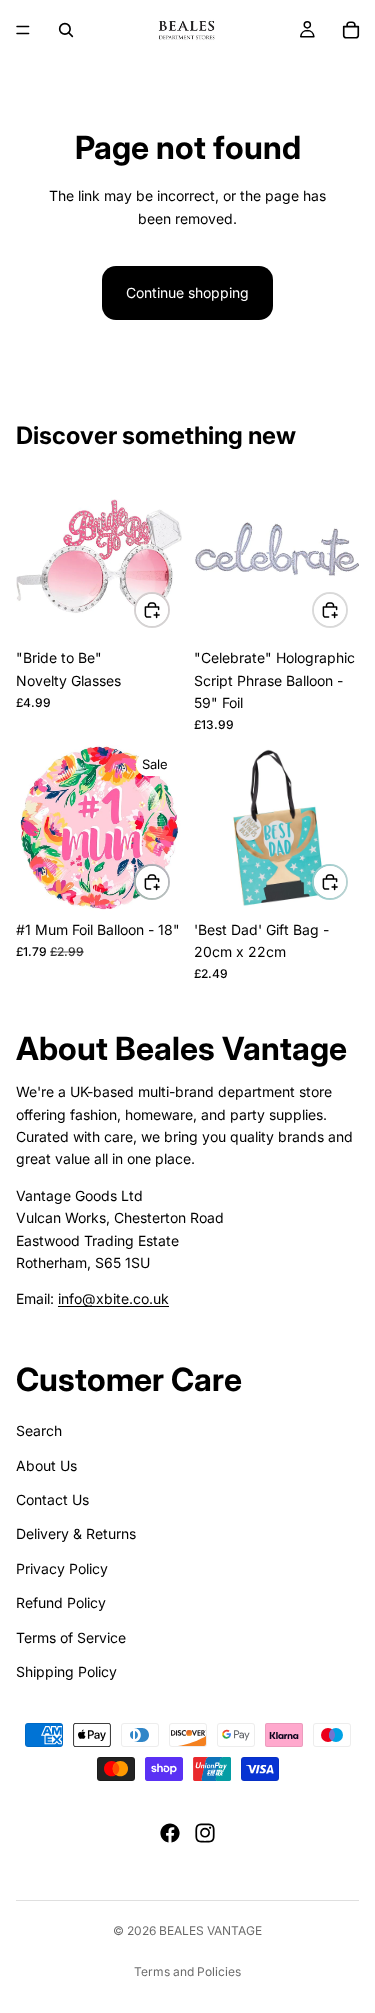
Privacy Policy (62, 1568)
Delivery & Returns (76, 1533)
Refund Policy (61, 1602)
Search (39, 1430)
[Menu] (23, 30)
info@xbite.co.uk (113, 1298)
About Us (46, 1464)
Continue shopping (187, 292)
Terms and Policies (187, 1971)
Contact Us (52, 1499)
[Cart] (351, 30)
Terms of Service (71, 1636)
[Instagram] (205, 1833)
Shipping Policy (66, 1671)
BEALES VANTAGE (210, 1930)
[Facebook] (170, 1833)
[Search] (66, 30)
